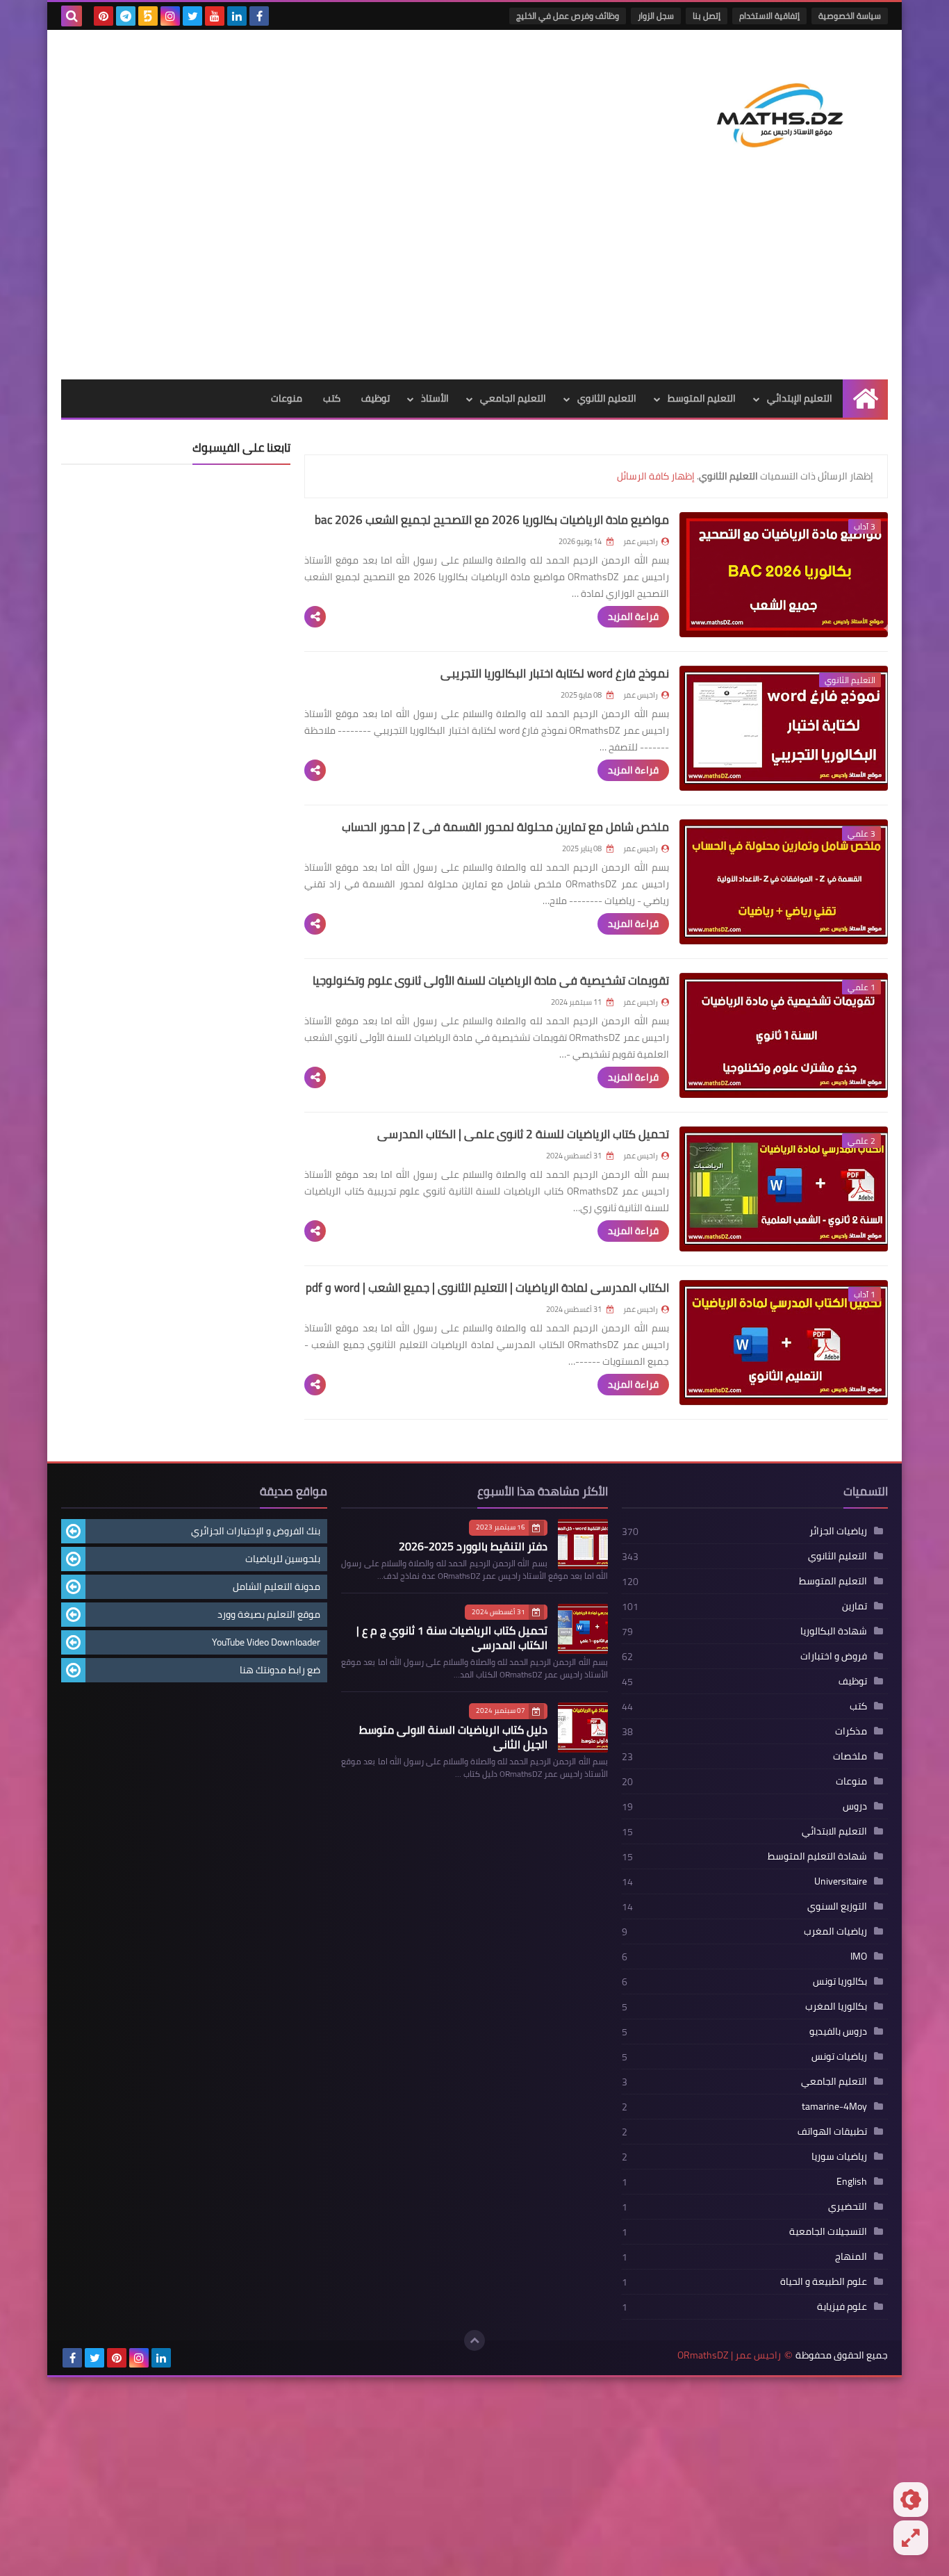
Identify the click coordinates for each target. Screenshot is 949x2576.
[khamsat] (148, 16)
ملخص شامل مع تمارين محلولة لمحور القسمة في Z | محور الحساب (505, 827)
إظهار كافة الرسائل (656, 476)
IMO (859, 1956)
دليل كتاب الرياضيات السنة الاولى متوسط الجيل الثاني (453, 1737)
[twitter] (192, 16)
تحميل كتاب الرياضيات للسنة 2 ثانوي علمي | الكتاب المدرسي (523, 1134)
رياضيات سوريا (839, 2156)
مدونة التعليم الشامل (277, 1586)
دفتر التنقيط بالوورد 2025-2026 (473, 1546)
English (852, 2181)
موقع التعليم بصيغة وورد (269, 1614)
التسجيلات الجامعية (828, 2231)
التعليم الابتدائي (834, 1831)
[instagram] (170, 16)
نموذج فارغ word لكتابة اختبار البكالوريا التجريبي (555, 673)
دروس (855, 1806)
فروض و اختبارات (834, 1656)
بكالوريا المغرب (836, 2006)
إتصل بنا (707, 16)
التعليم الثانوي (607, 398)
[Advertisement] (474, 275)
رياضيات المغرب (835, 1931)
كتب (332, 398)
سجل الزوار (656, 16)
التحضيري (848, 2206)
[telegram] (126, 16)
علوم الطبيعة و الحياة (824, 2281)
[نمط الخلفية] (911, 2538)
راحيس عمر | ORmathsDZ (729, 2355)
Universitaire (841, 1881)
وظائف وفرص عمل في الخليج (568, 16)
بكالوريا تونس (840, 1981)
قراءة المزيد (633, 616)
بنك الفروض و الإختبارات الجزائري (256, 1531)
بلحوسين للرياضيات (283, 1559)
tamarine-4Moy (834, 2106)
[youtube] (215, 16)
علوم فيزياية (842, 2306)
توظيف (376, 398)
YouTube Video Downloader (266, 1642)
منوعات (287, 398)
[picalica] (183, 2358)
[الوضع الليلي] (911, 2500)
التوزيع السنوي (837, 1906)
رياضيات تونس (839, 2056)
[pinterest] (104, 16)
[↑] (474, 2340)
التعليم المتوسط (702, 398)
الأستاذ (435, 398)
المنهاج (851, 2256)
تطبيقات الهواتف (832, 2131)
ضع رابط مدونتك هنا (280, 1670)
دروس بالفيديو (838, 2031)
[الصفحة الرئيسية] (865, 399)
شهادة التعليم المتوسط (817, 1856)
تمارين (855, 1606)
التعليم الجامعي (513, 398)
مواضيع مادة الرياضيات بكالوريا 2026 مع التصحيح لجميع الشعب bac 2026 (492, 520)
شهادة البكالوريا (834, 1631)
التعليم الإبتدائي (800, 398)
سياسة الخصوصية (850, 16)
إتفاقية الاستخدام (769, 16)
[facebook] (259, 16)
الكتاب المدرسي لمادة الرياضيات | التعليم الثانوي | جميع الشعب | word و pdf (487, 1288)
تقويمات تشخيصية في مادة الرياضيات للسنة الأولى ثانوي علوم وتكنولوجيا (491, 981)
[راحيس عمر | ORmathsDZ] (787, 100)
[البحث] (72, 16)
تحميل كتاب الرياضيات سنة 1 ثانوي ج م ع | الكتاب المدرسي (452, 1638)
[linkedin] (237, 16)
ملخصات (850, 1756)
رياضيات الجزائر (838, 1531)
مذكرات (851, 1731)
